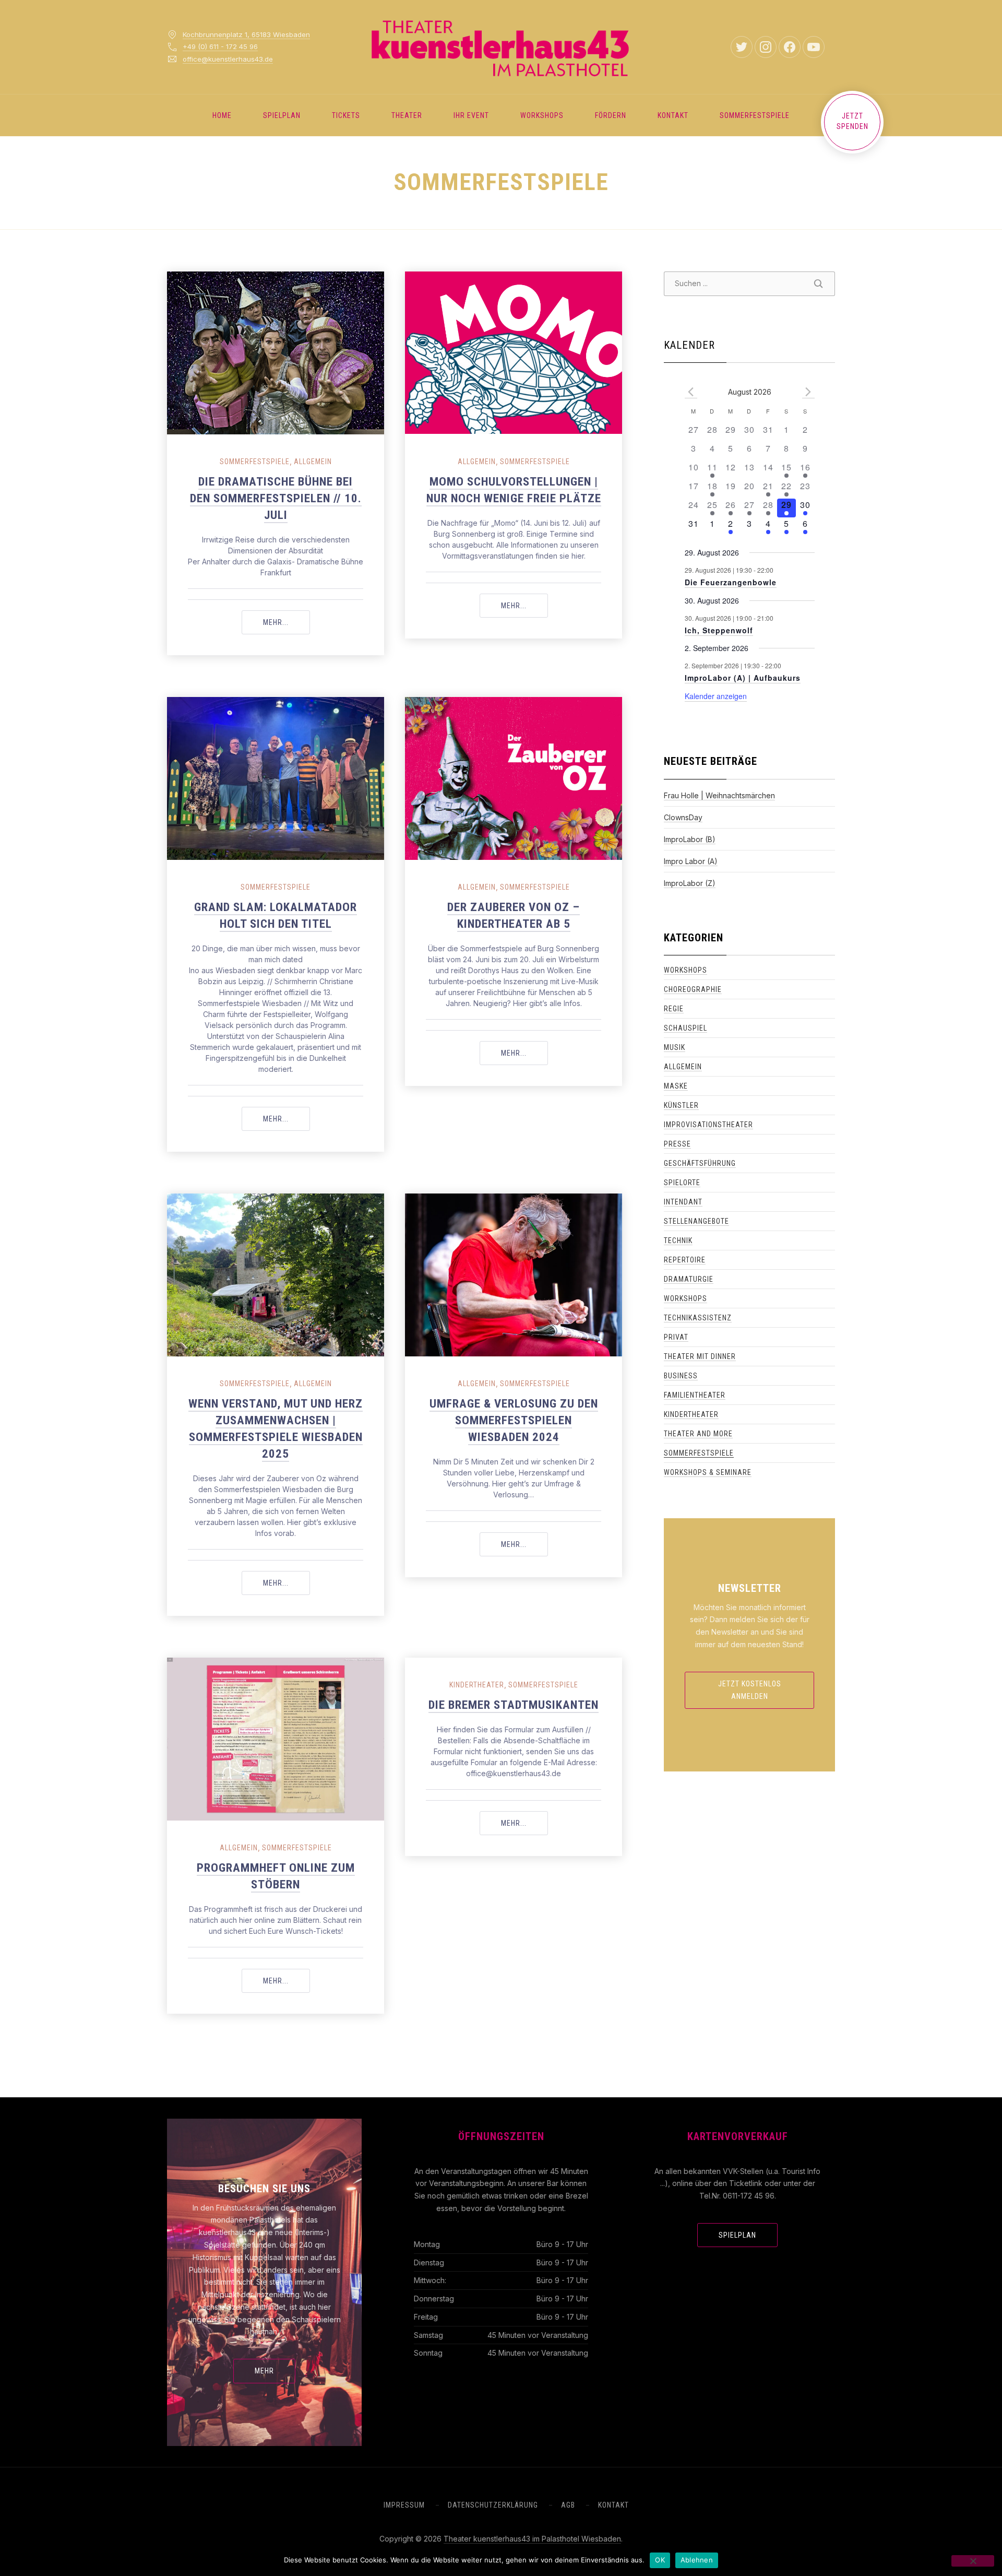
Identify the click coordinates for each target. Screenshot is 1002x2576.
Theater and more (698, 1434)
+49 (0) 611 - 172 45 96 (220, 46)
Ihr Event (471, 115)
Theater (407, 115)
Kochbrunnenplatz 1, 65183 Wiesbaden (246, 34)
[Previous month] (691, 392)
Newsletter (750, 1588)
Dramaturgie (689, 1279)
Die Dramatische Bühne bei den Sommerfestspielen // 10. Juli (276, 498)
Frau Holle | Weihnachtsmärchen (719, 795)
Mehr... (287, 622)
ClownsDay (683, 817)
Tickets (346, 115)
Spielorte (682, 1183)
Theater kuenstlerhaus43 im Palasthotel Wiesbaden (532, 2539)
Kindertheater (477, 1685)
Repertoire (685, 1260)
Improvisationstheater (708, 1125)
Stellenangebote (696, 1221)
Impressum (404, 2505)
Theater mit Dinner (700, 1356)
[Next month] (808, 392)
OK (660, 2560)
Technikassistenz (698, 1318)
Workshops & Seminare (708, 1472)
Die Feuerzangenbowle (731, 582)
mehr (264, 2371)
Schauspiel (685, 1028)
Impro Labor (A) (691, 861)
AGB (568, 2505)
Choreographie (693, 989)
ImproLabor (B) (690, 839)
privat (676, 1337)
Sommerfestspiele (755, 115)
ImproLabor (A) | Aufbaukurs (743, 678)
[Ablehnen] (973, 2561)
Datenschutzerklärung (493, 2505)
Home (222, 115)
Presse (677, 1144)
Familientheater (695, 1395)
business (681, 1376)
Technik (678, 1240)
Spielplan (282, 115)
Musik (675, 1047)
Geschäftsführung (700, 1163)
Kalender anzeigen (716, 696)
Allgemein (313, 462)
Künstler (681, 1105)
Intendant (683, 1202)
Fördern (611, 115)
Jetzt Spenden (852, 121)
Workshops (542, 115)
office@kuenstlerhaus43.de (228, 59)
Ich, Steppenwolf (719, 630)
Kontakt (673, 115)
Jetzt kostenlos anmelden (750, 1690)
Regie (674, 1009)
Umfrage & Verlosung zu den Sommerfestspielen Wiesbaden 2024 (514, 1420)
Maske (676, 1086)
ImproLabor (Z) (690, 883)
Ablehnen (697, 2560)
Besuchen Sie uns (264, 2189)
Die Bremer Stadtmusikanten (514, 1705)
